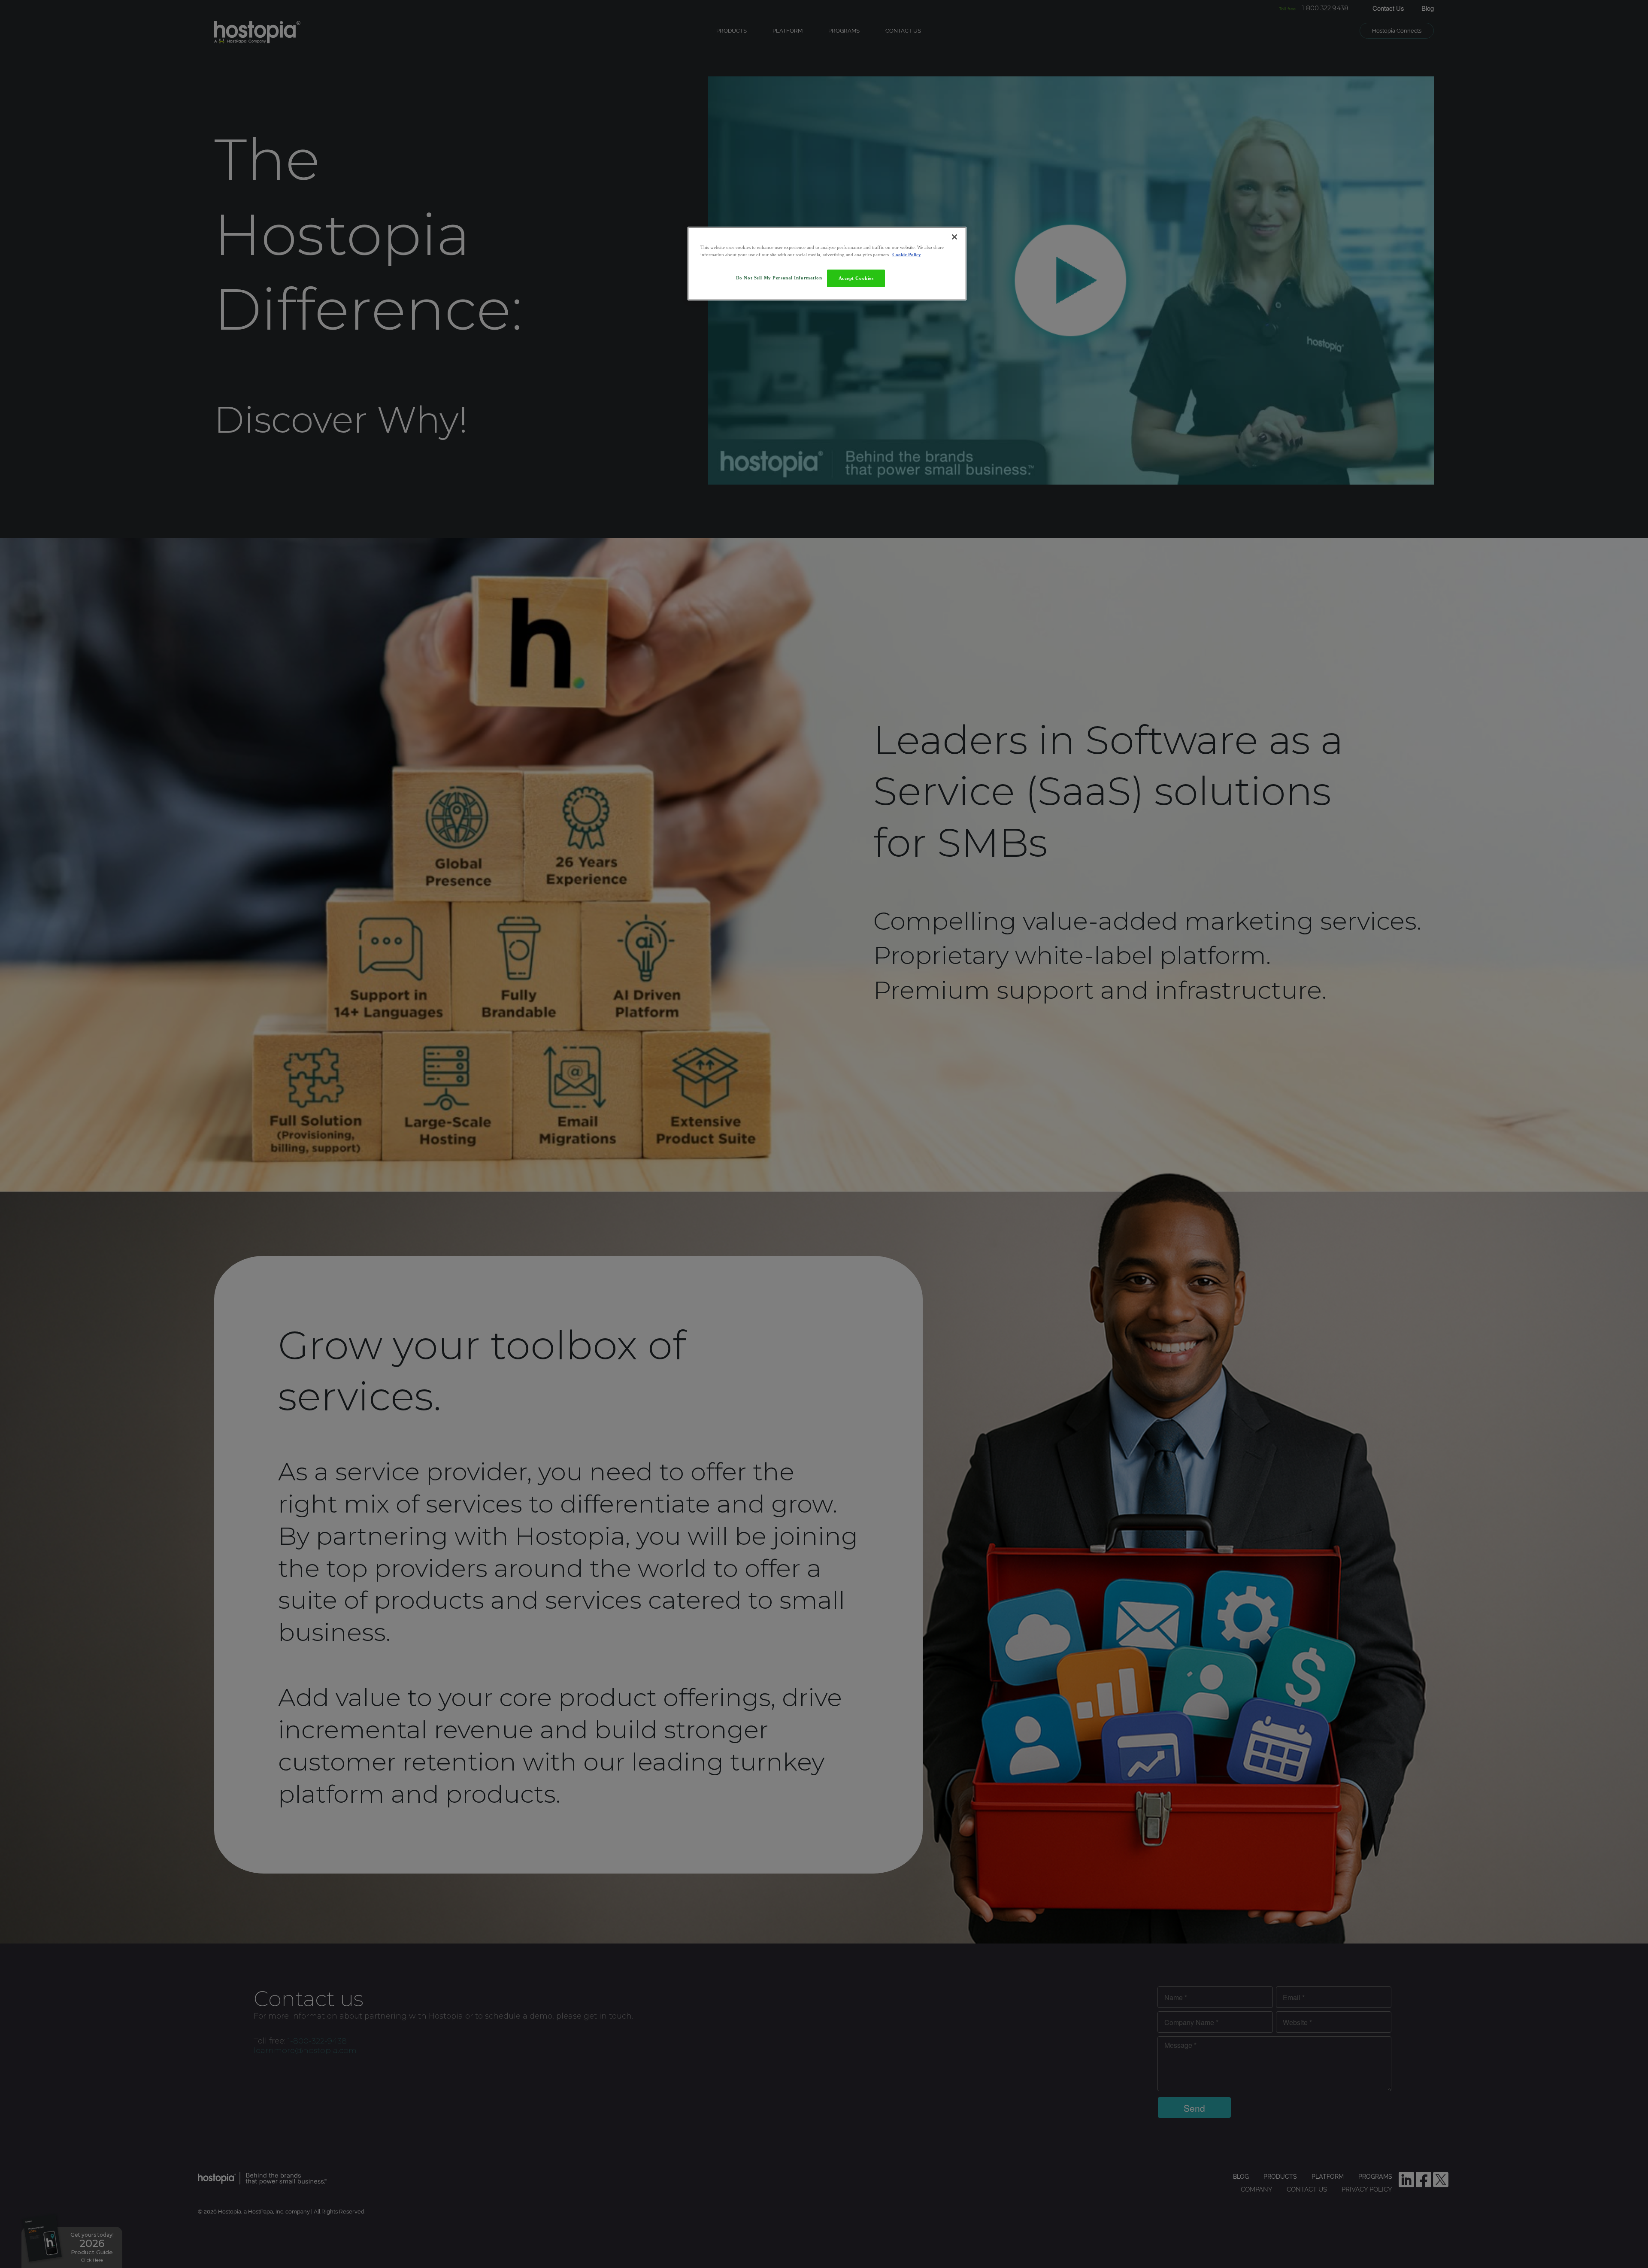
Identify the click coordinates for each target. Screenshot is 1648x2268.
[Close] (954, 237)
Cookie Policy (907, 255)
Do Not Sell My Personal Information (779, 278)
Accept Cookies (856, 278)
